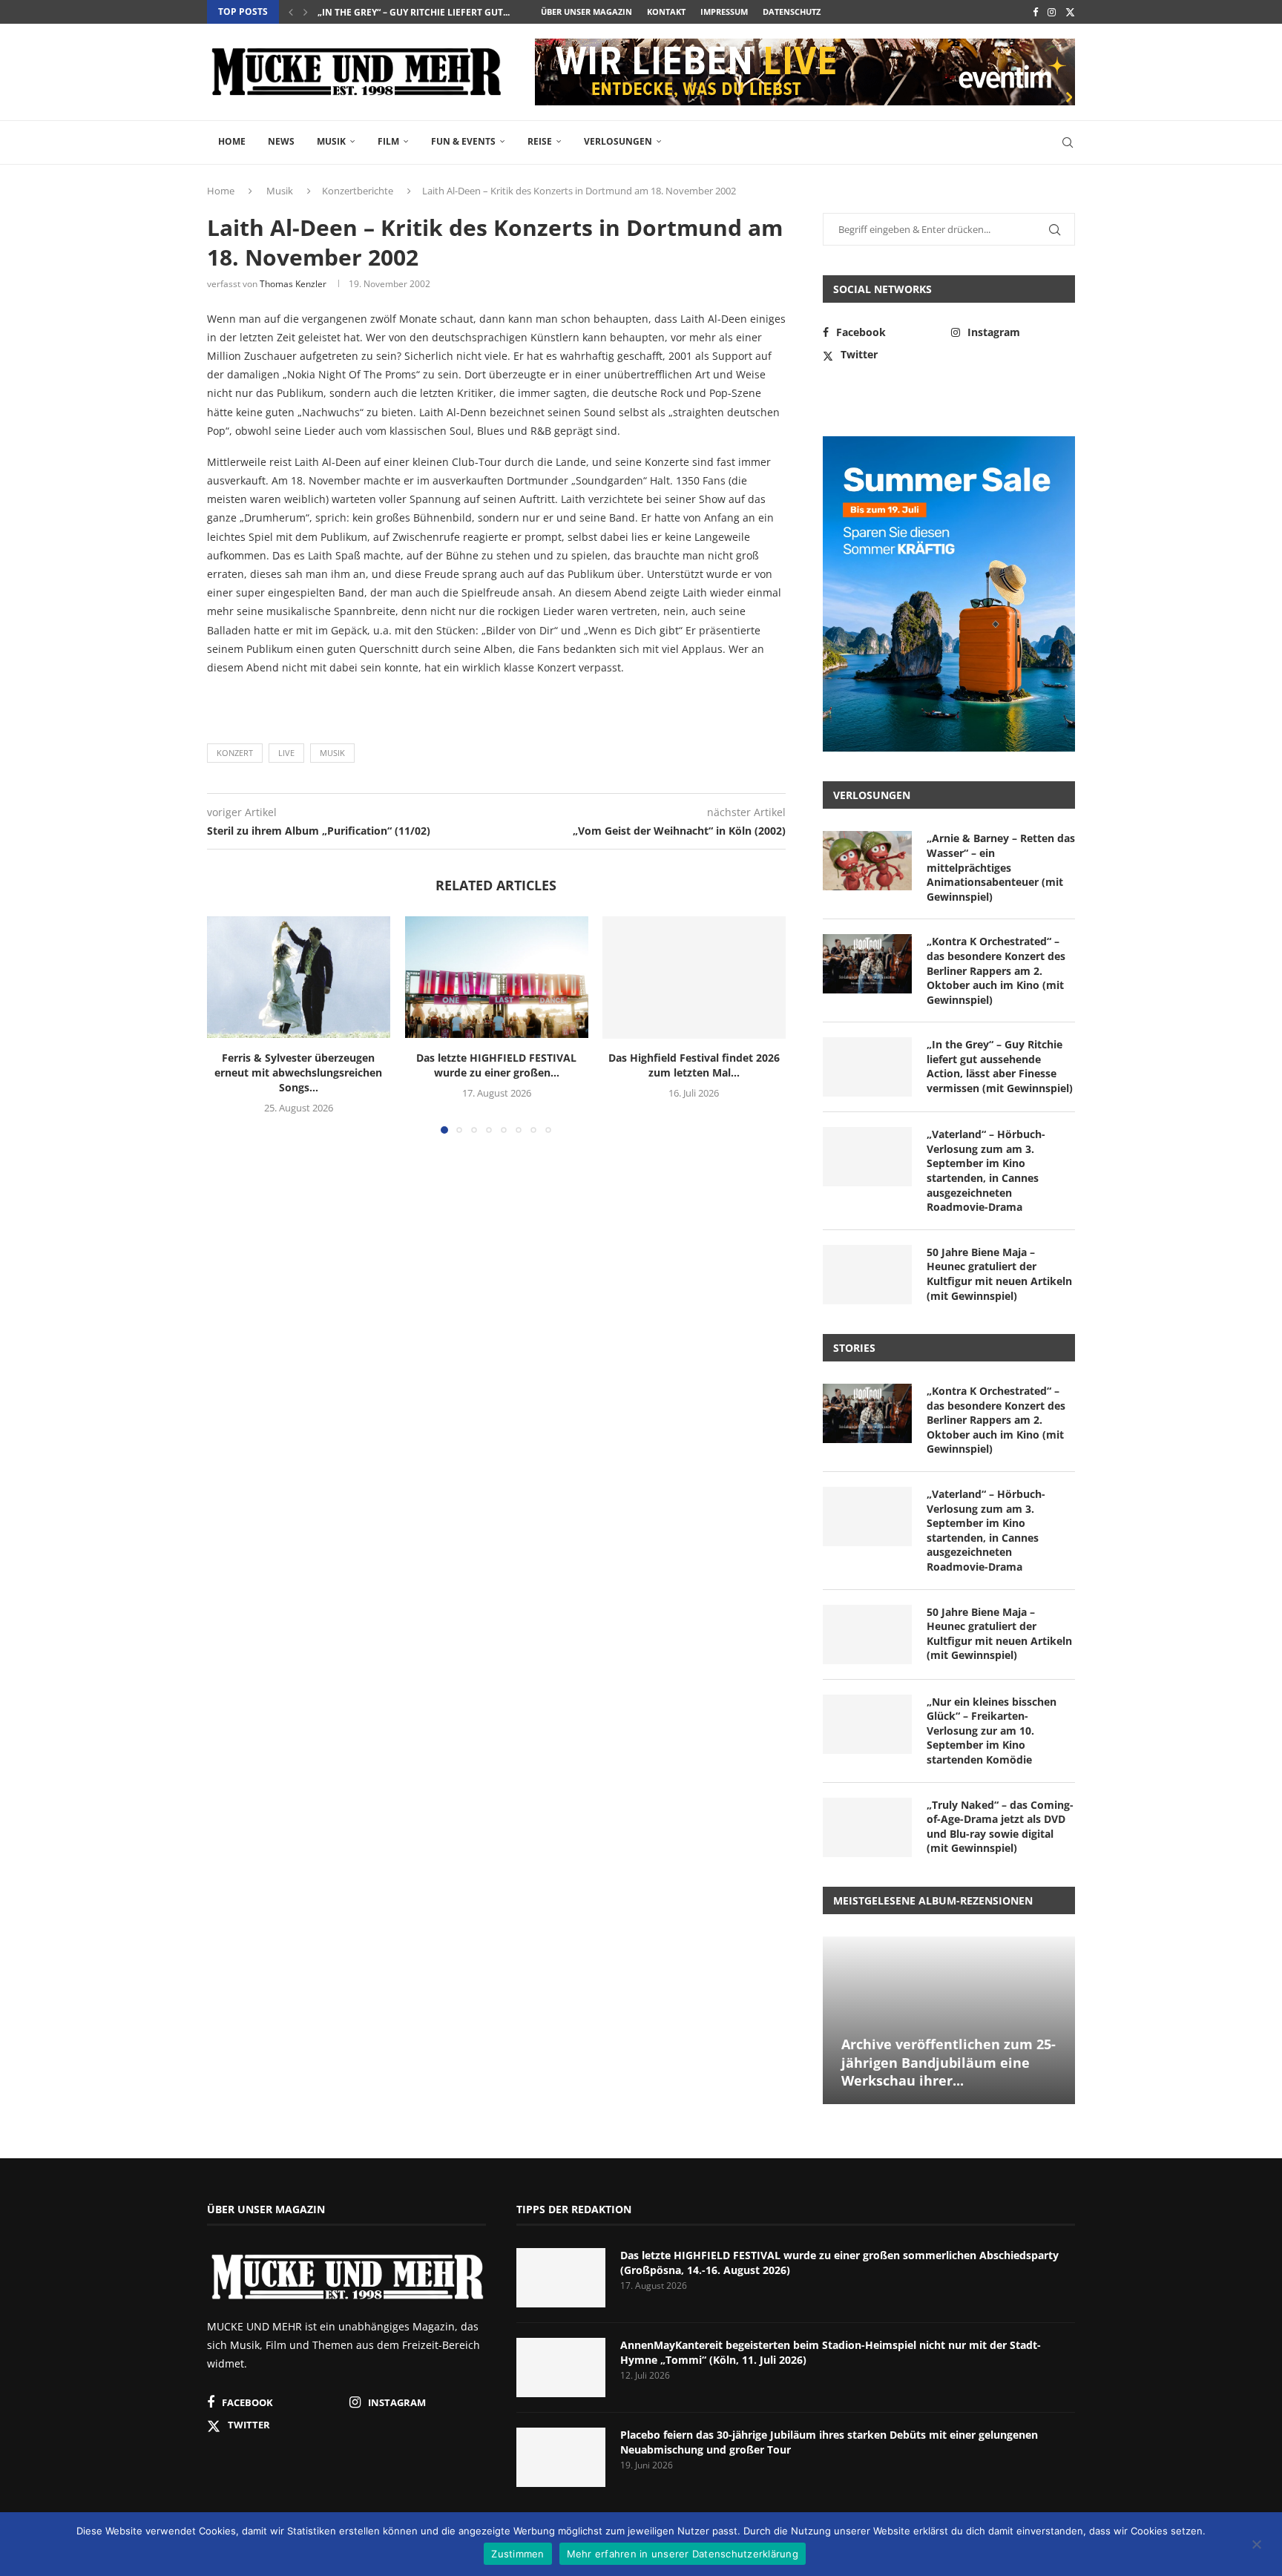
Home (232, 141)
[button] (291, 12)
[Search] (1068, 142)
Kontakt (666, 11)
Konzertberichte (358, 191)
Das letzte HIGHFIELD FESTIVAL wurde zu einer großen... (496, 1066)
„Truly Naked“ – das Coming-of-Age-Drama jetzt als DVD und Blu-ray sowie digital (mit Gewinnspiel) (1000, 1827)
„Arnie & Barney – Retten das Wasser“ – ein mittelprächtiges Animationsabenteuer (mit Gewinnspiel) (1001, 867)
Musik (331, 141)
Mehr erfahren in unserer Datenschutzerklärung (683, 2554)
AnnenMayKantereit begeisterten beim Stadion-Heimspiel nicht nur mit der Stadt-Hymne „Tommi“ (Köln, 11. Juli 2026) (831, 2352)
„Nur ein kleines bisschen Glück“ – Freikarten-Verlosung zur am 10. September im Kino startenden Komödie (992, 1731)
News (281, 141)
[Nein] (1256, 2546)
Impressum (724, 11)
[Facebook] (1035, 12)
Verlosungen (618, 141)
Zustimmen (517, 2554)
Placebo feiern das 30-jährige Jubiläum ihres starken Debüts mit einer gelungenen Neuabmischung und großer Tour (829, 2442)
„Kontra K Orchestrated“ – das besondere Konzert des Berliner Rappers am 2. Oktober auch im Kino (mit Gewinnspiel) (996, 970)
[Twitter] (1070, 12)
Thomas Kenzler (293, 284)
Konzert (235, 753)
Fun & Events (463, 141)
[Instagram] (1052, 12)
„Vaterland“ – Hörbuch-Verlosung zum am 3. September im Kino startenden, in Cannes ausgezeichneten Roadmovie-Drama (986, 1170)
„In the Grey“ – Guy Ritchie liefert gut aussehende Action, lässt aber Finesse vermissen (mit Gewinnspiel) (1000, 1066)
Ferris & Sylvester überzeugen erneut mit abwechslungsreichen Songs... (298, 1073)
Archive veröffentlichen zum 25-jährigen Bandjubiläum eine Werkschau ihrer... (949, 2062)
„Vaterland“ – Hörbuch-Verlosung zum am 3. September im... (466, 12)
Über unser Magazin (586, 11)
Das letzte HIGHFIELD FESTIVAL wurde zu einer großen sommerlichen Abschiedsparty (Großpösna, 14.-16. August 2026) (839, 2263)
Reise (540, 141)
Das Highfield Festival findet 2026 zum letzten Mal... (694, 1066)
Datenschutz (792, 11)
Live (286, 753)
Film (388, 141)
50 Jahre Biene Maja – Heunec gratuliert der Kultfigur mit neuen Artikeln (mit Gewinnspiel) (999, 1274)
